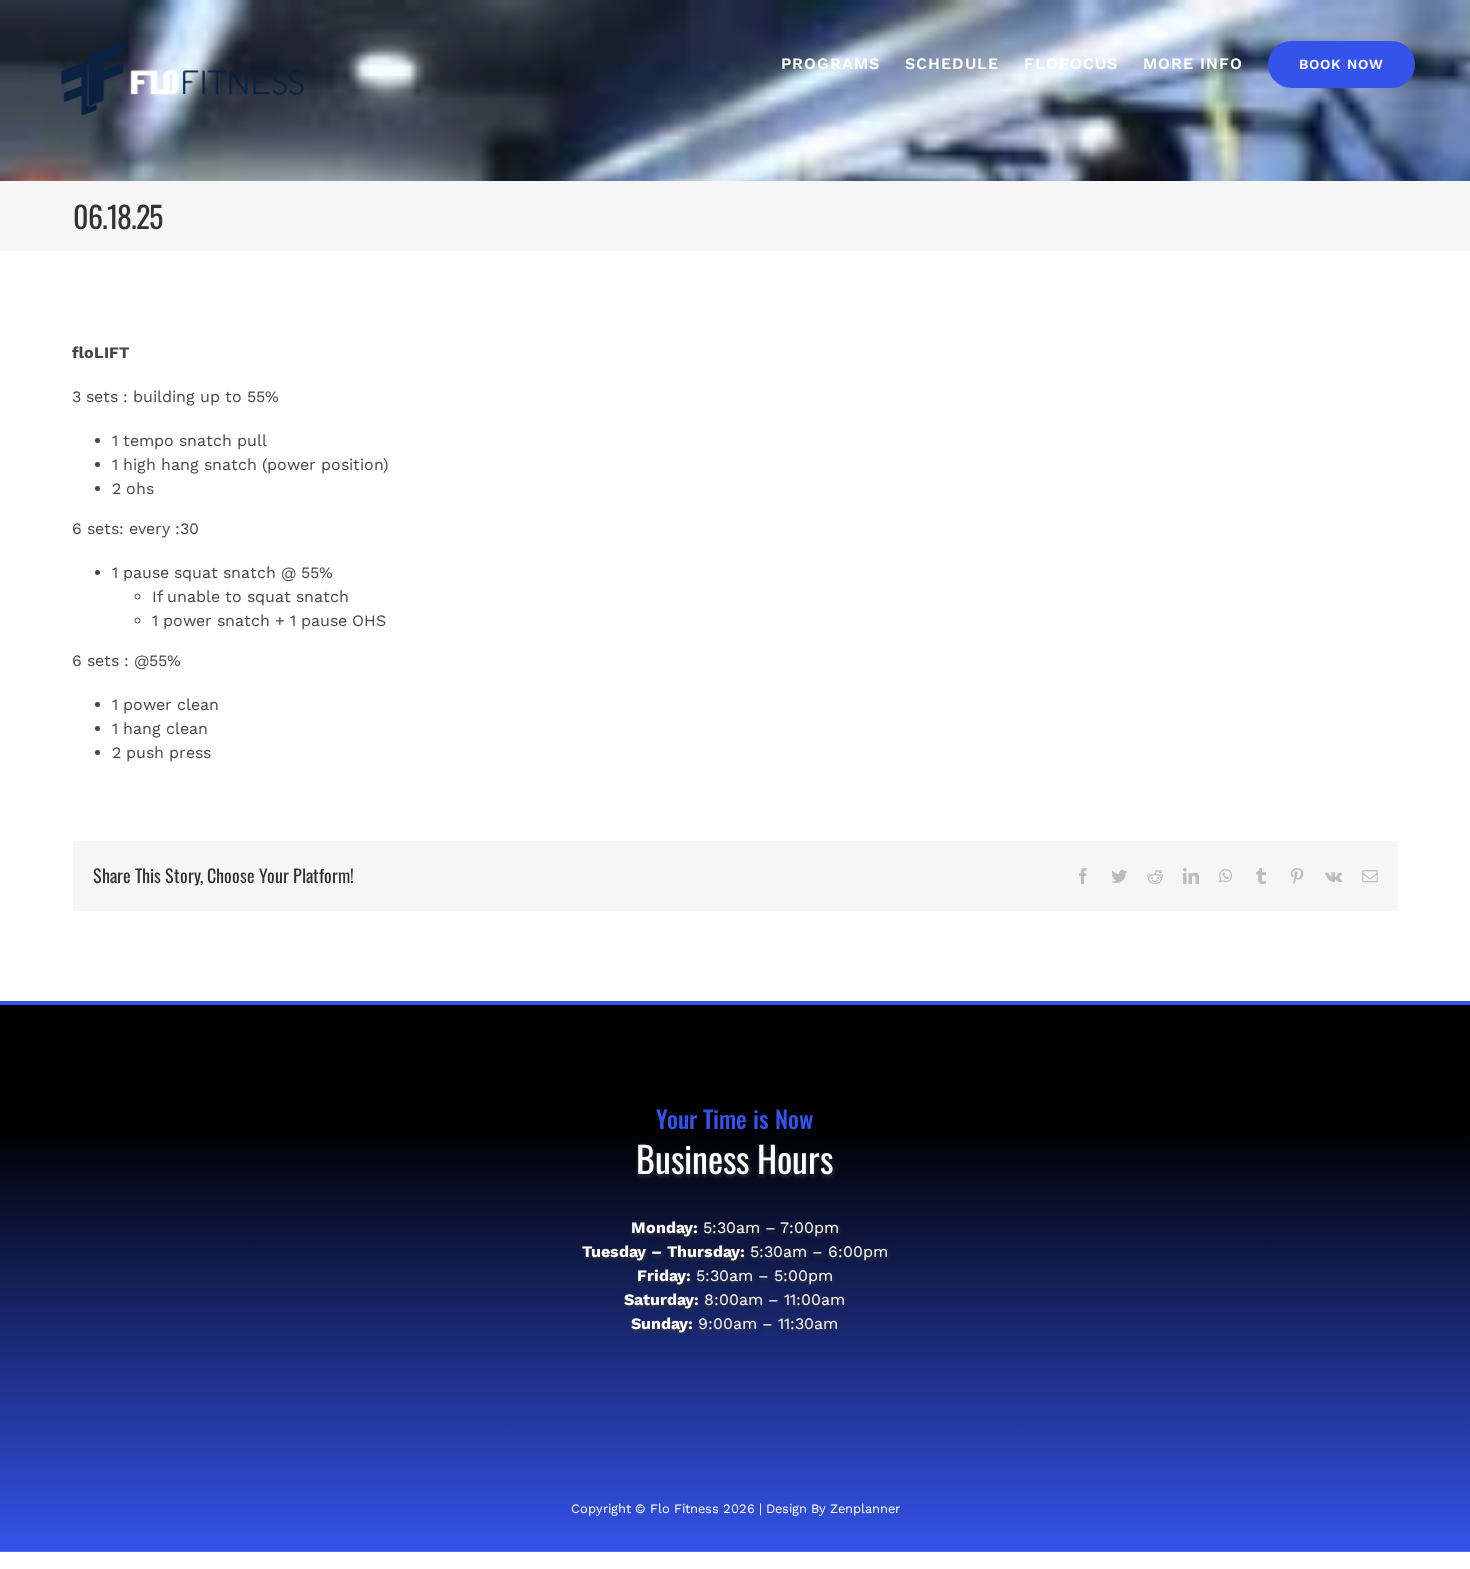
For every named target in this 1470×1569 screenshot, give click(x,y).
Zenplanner (865, 1508)
